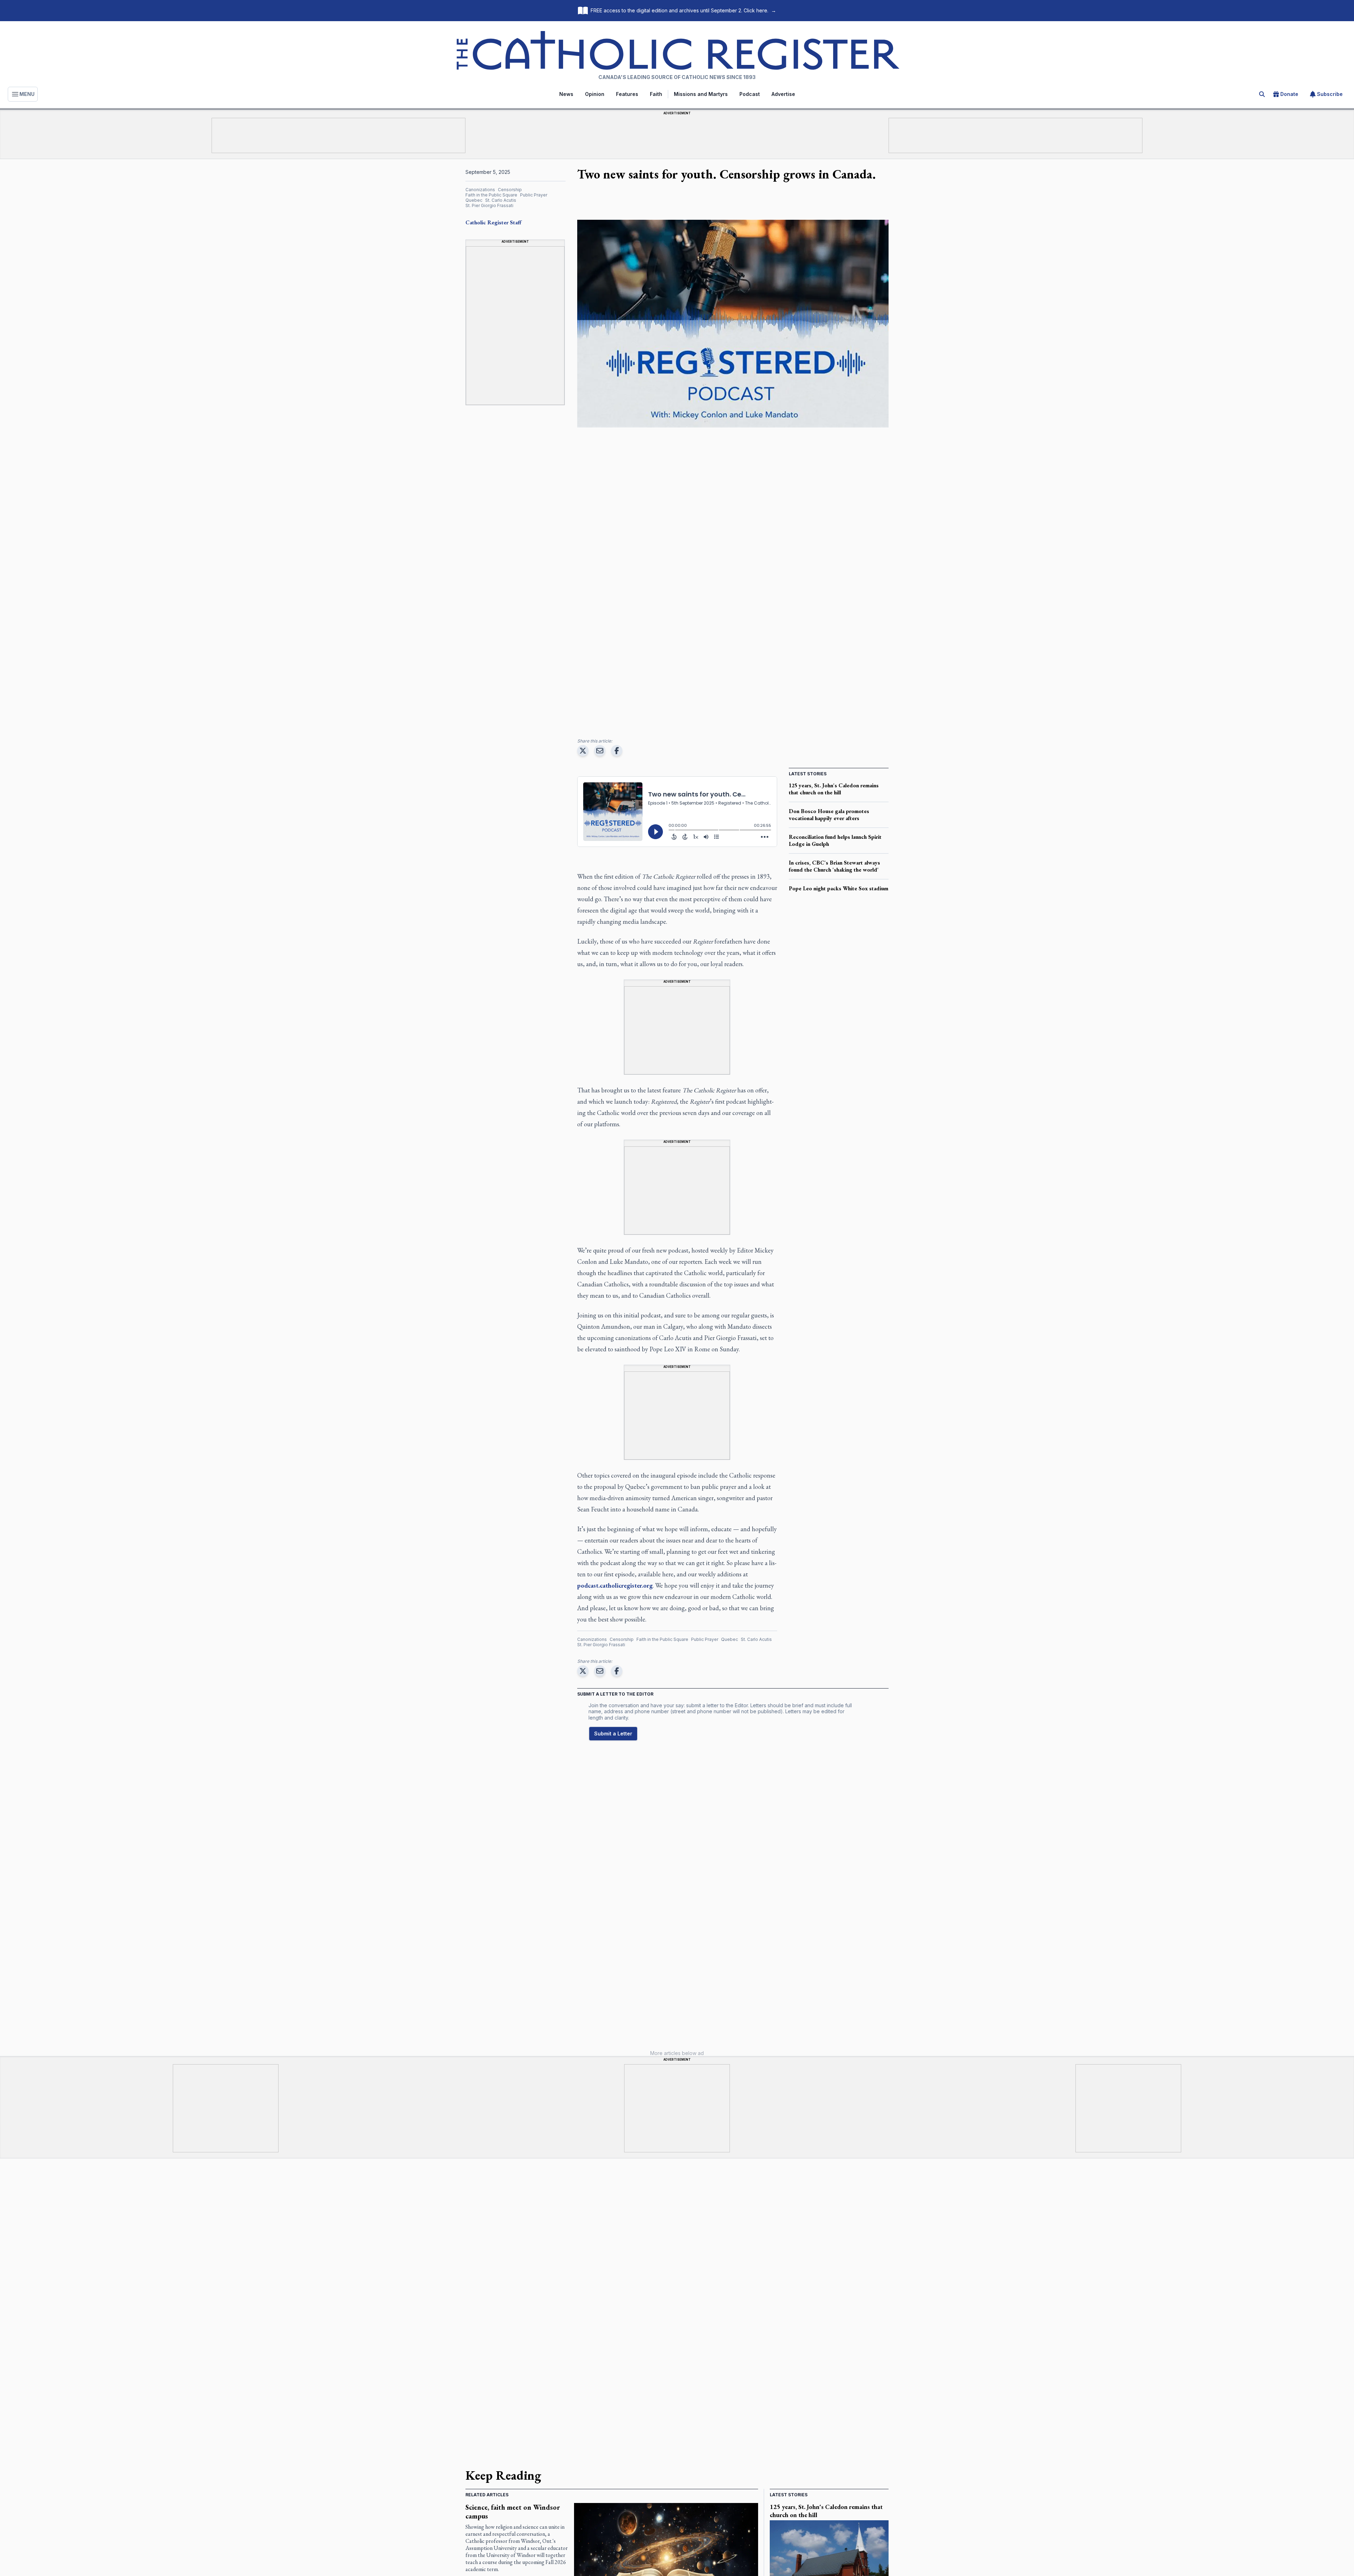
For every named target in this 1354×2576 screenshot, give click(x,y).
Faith (656, 94)
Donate (1289, 94)
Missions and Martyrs (701, 94)
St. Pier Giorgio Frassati (489, 205)
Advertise (783, 94)
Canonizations (480, 190)
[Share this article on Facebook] (617, 751)
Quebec (474, 200)
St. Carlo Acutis (501, 200)
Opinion (595, 94)
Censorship (510, 190)
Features (627, 94)
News (566, 94)
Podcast (750, 94)
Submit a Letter (613, 1734)
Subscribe (1330, 94)
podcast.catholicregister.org (615, 1585)
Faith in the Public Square (491, 195)
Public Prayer (534, 195)
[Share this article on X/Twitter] (583, 751)
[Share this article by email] (600, 751)
